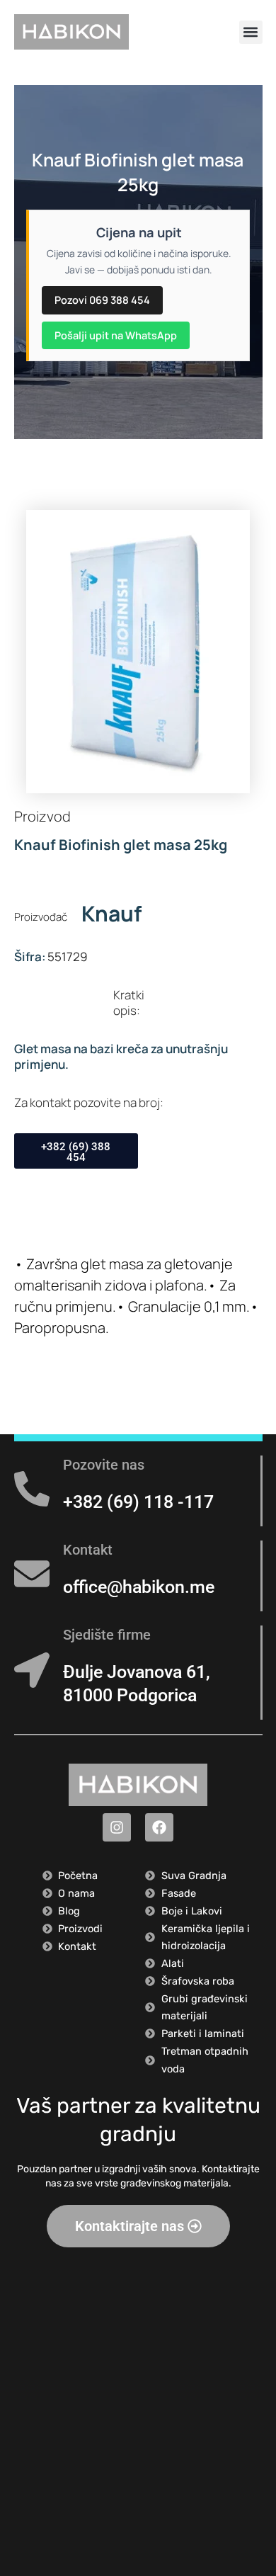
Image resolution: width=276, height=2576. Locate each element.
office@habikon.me (139, 1587)
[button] (251, 32)
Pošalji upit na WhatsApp (116, 335)
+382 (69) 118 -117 (138, 1502)
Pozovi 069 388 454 (102, 300)
